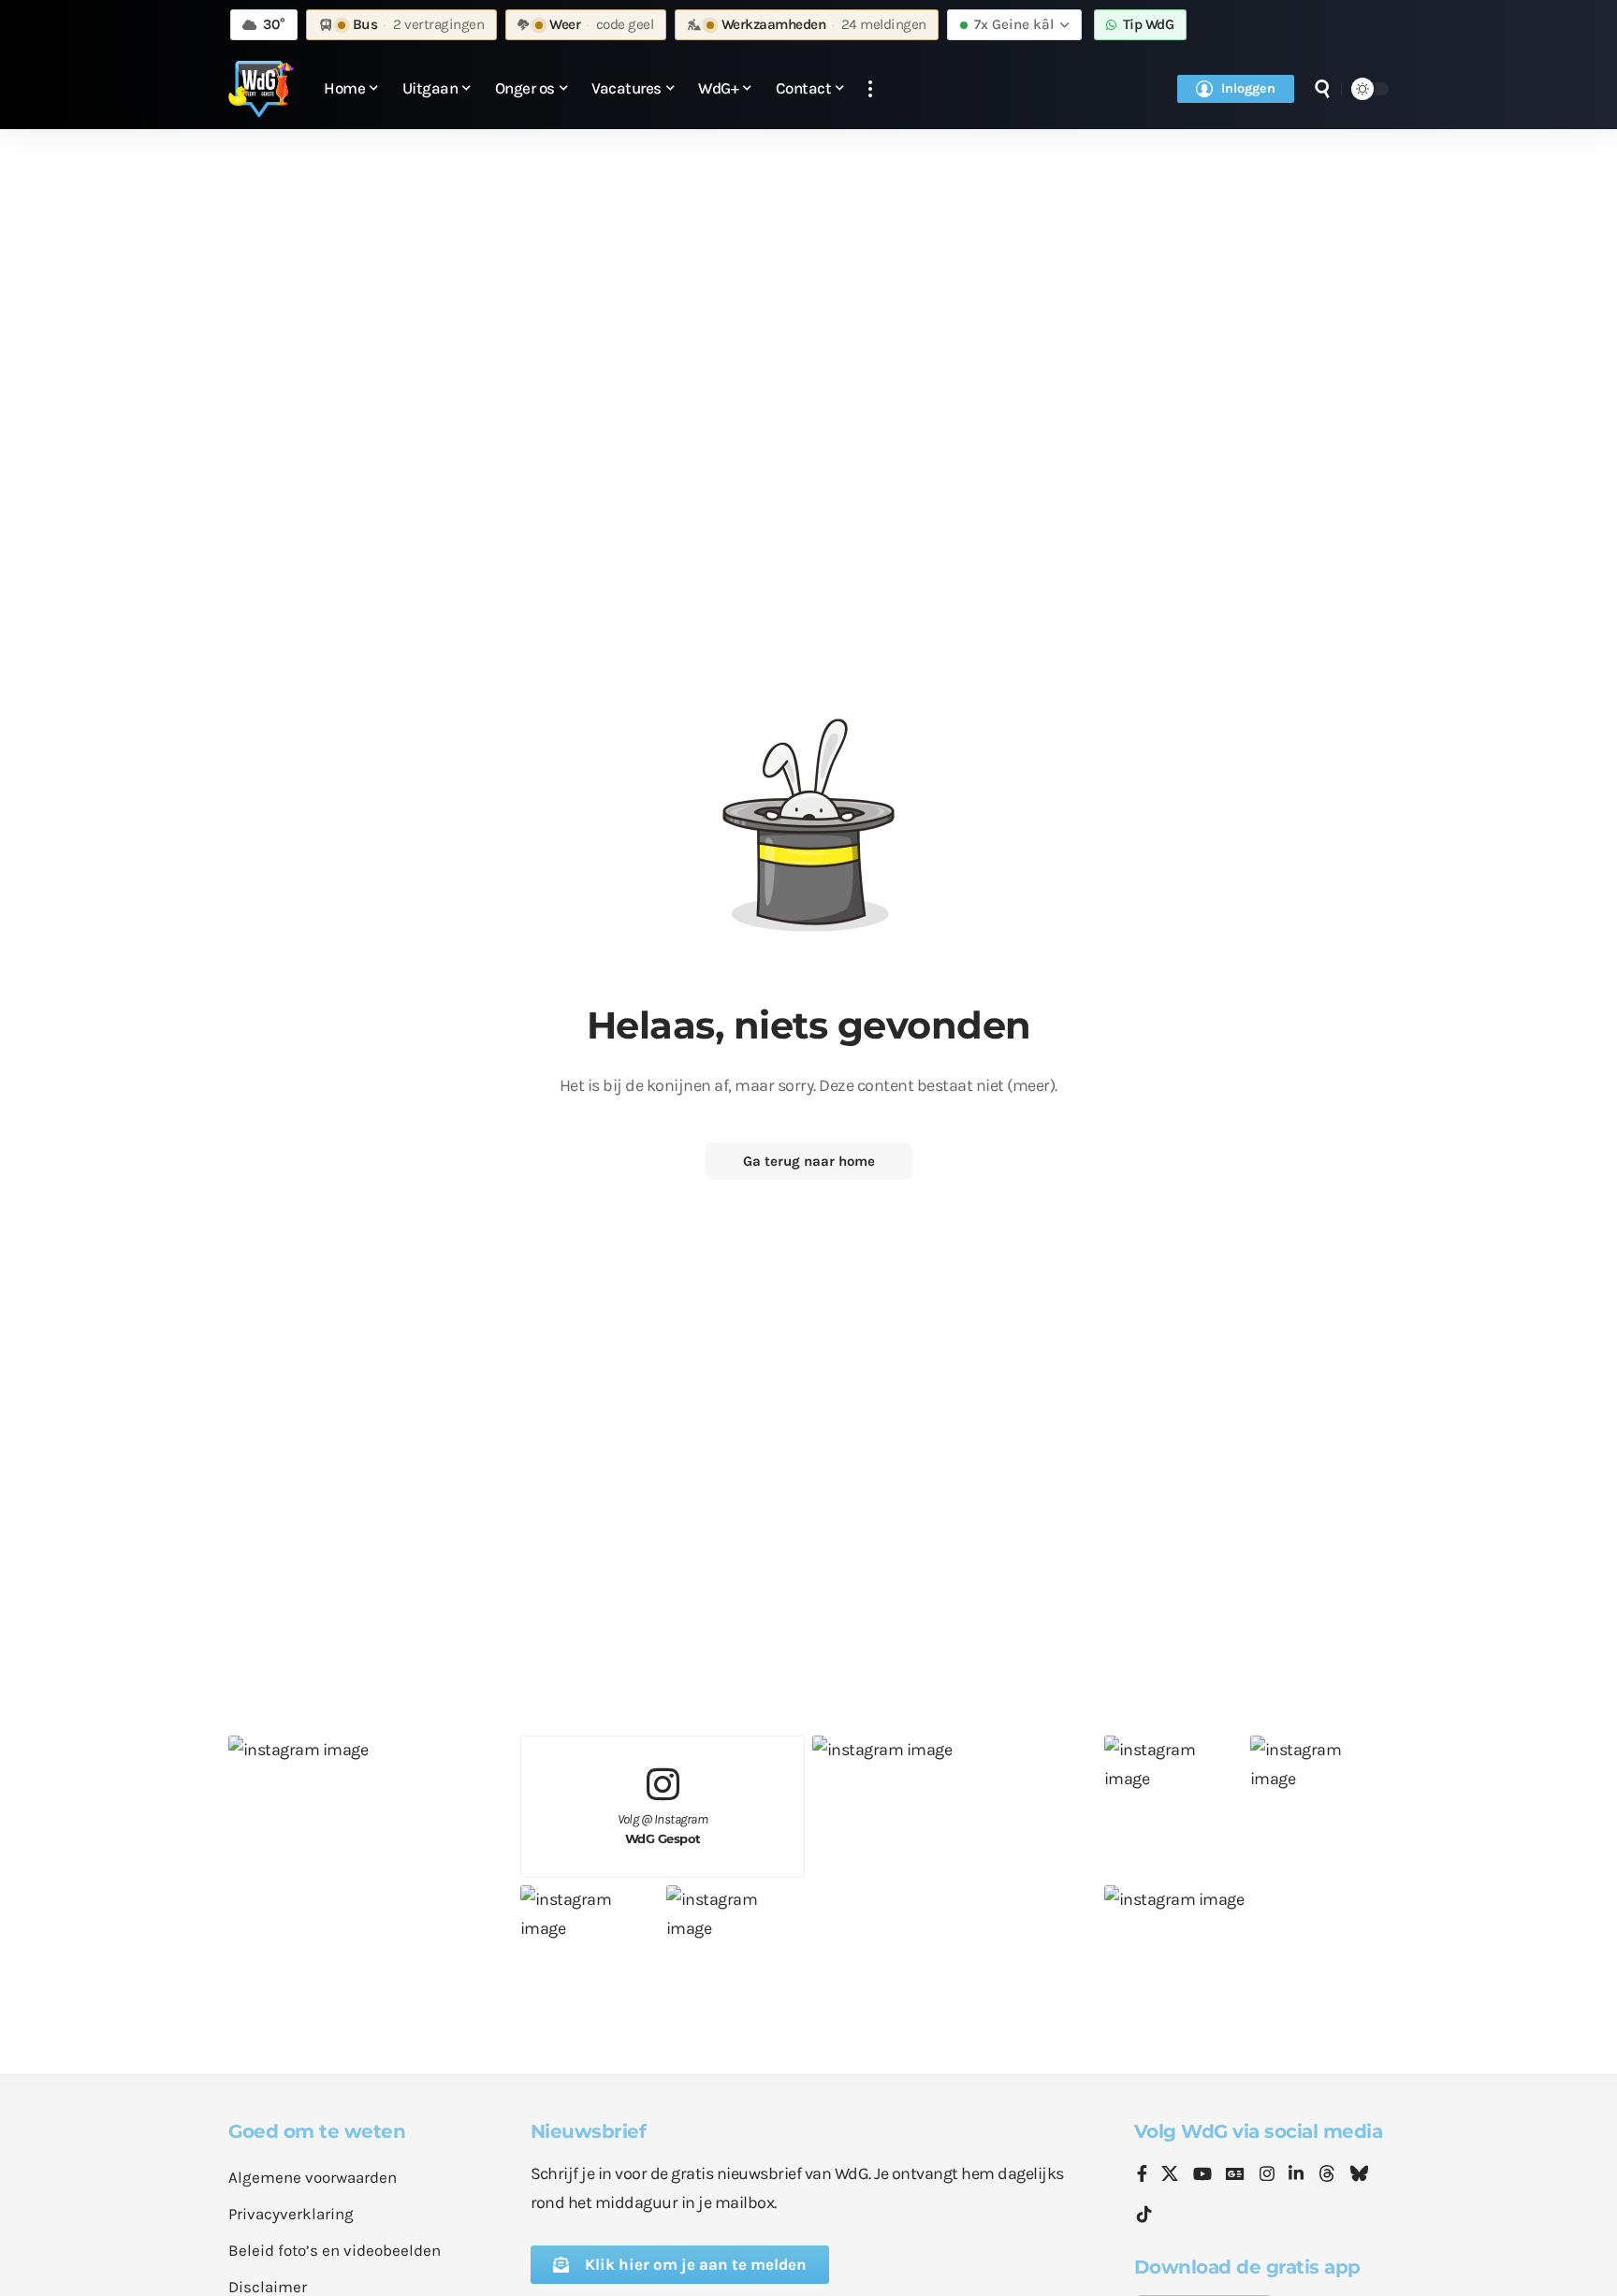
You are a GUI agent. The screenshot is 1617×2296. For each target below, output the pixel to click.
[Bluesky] (1359, 2175)
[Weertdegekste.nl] (261, 89)
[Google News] (1235, 2175)
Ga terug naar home (809, 1161)
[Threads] (1327, 2175)
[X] (1170, 2175)
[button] (870, 89)
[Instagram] (1267, 2175)
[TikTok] (1144, 2215)
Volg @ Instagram (663, 1829)
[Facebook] (1142, 2175)
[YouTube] (1202, 2175)
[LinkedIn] (1296, 2175)
